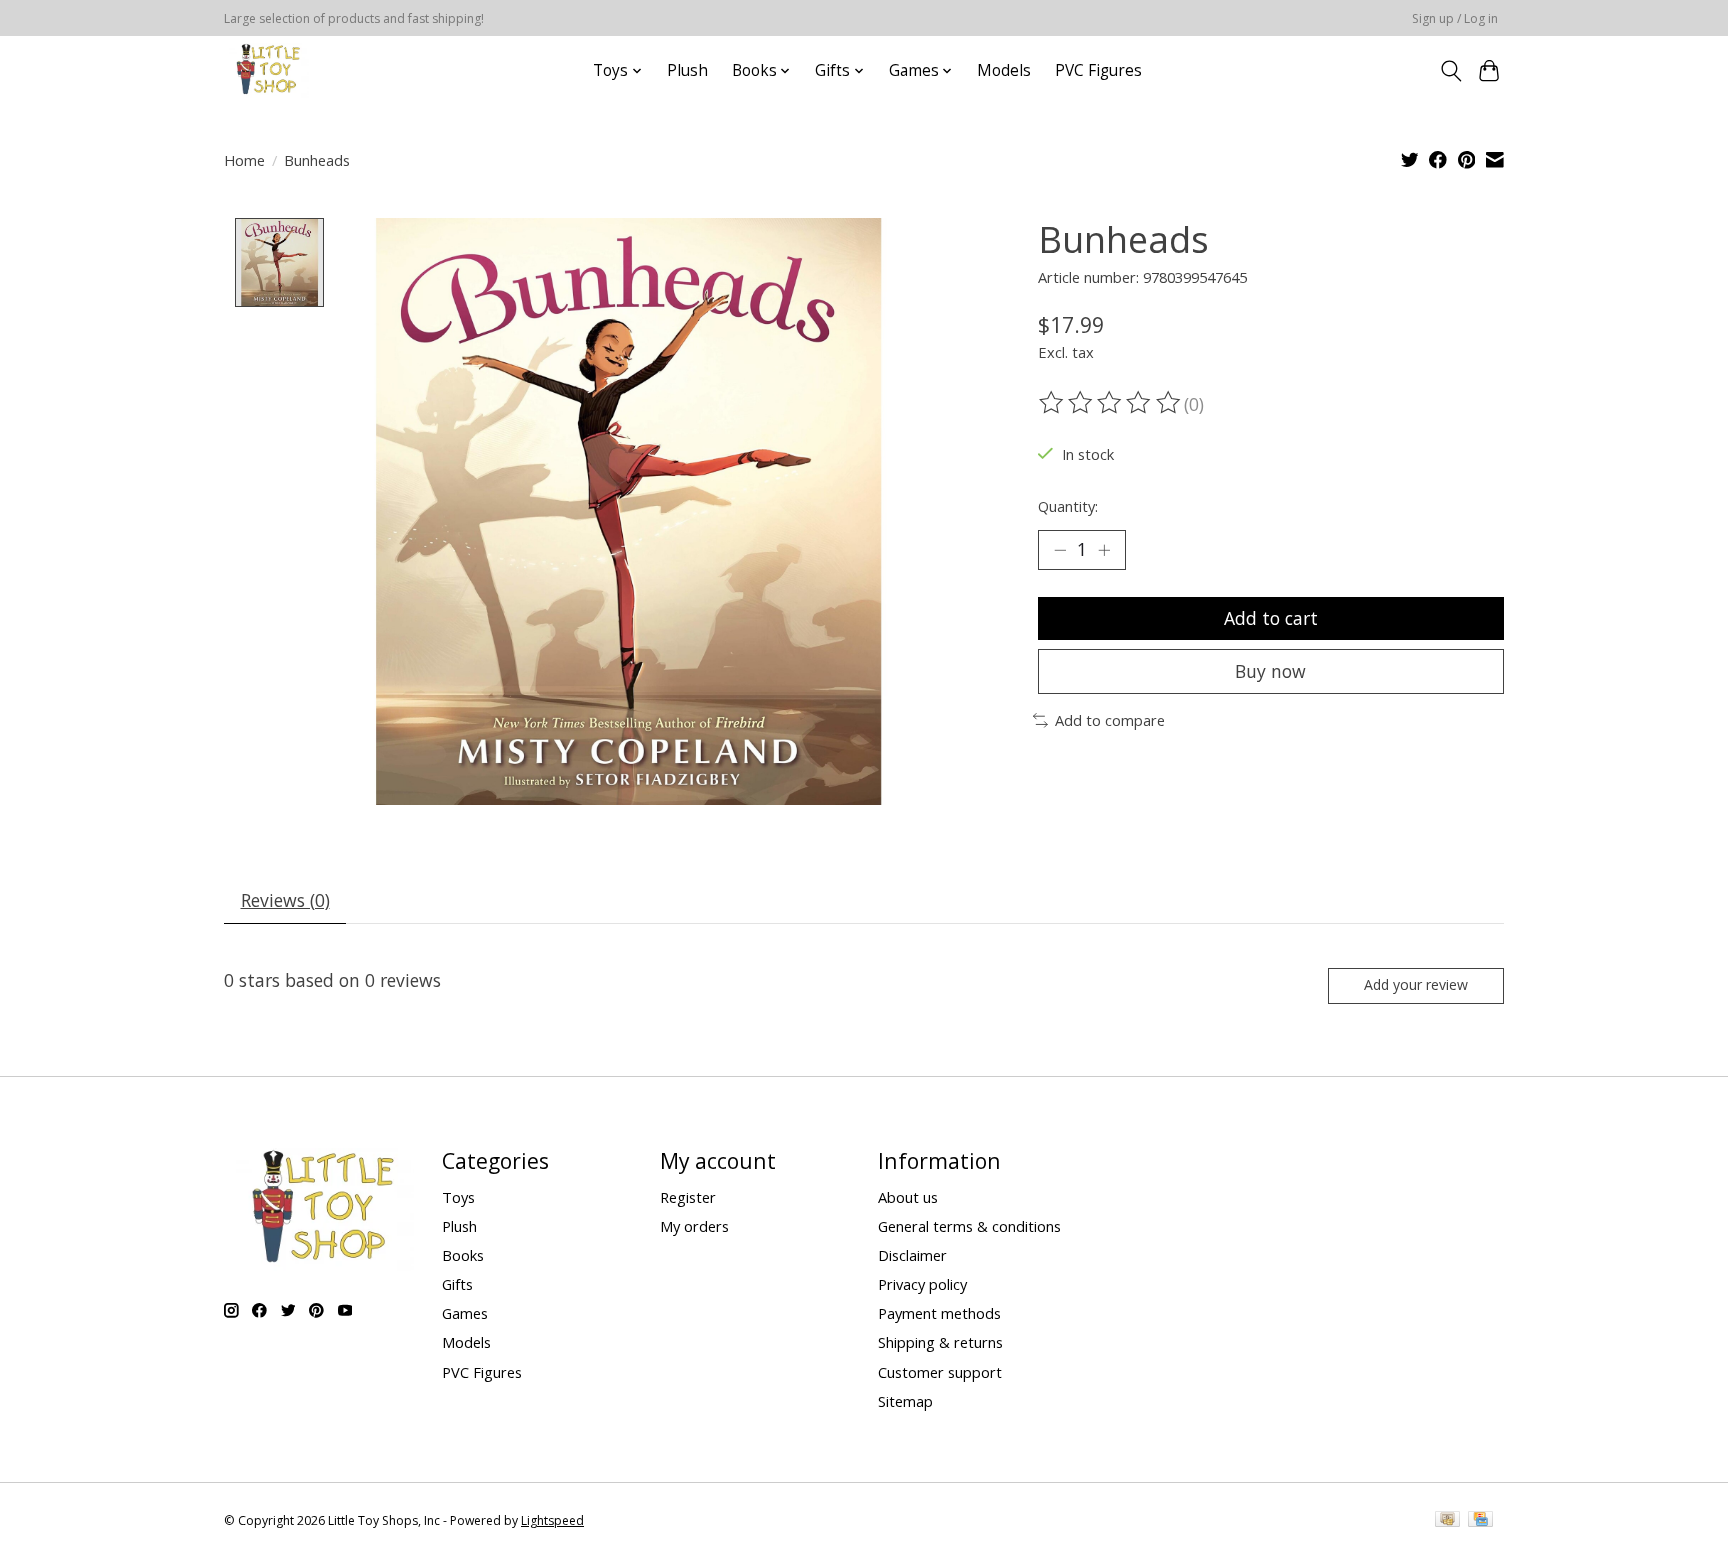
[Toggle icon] (1450, 71)
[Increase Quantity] (1104, 550)
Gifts (457, 1284)
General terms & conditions (969, 1226)
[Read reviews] (1111, 403)
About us (908, 1197)
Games (465, 1313)
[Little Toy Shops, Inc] (266, 70)
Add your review (1416, 984)
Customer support (940, 1372)
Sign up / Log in (1455, 18)
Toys (458, 1197)
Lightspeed (552, 1520)
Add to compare (1110, 720)
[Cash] (1447, 1521)
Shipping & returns (940, 1342)
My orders (694, 1226)
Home (244, 160)
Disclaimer (912, 1255)
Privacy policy (922, 1284)
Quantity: (1068, 506)
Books (463, 1255)
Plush (687, 70)
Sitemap (905, 1401)
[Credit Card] (1480, 1521)
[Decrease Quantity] (1060, 550)
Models (1004, 70)
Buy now (1270, 671)
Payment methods (939, 1313)
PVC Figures (1098, 70)
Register (688, 1197)
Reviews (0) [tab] (285, 900)
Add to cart (1271, 618)
